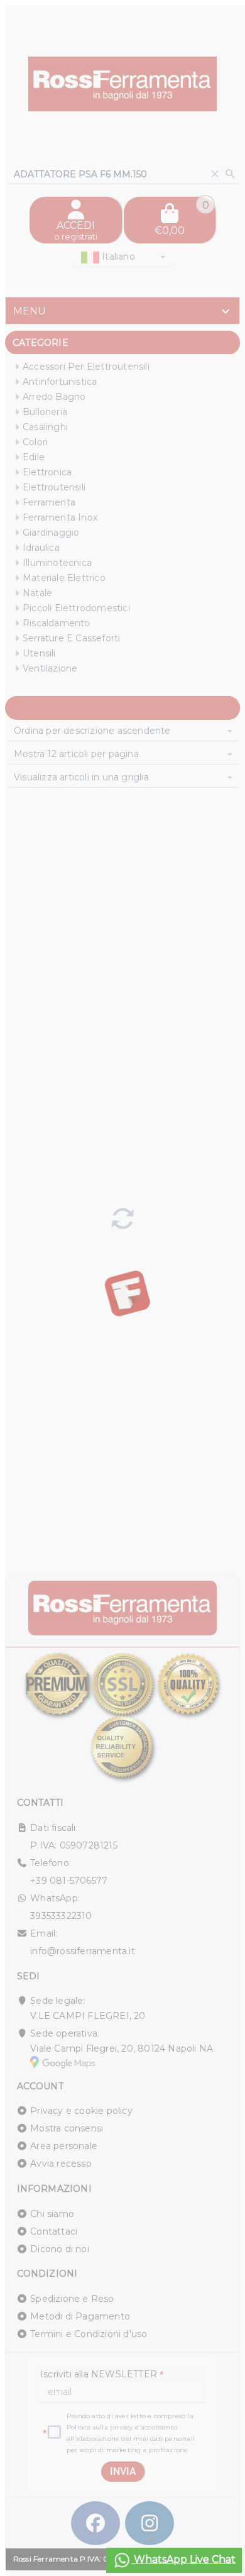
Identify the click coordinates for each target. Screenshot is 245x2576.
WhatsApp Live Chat (183, 2559)
